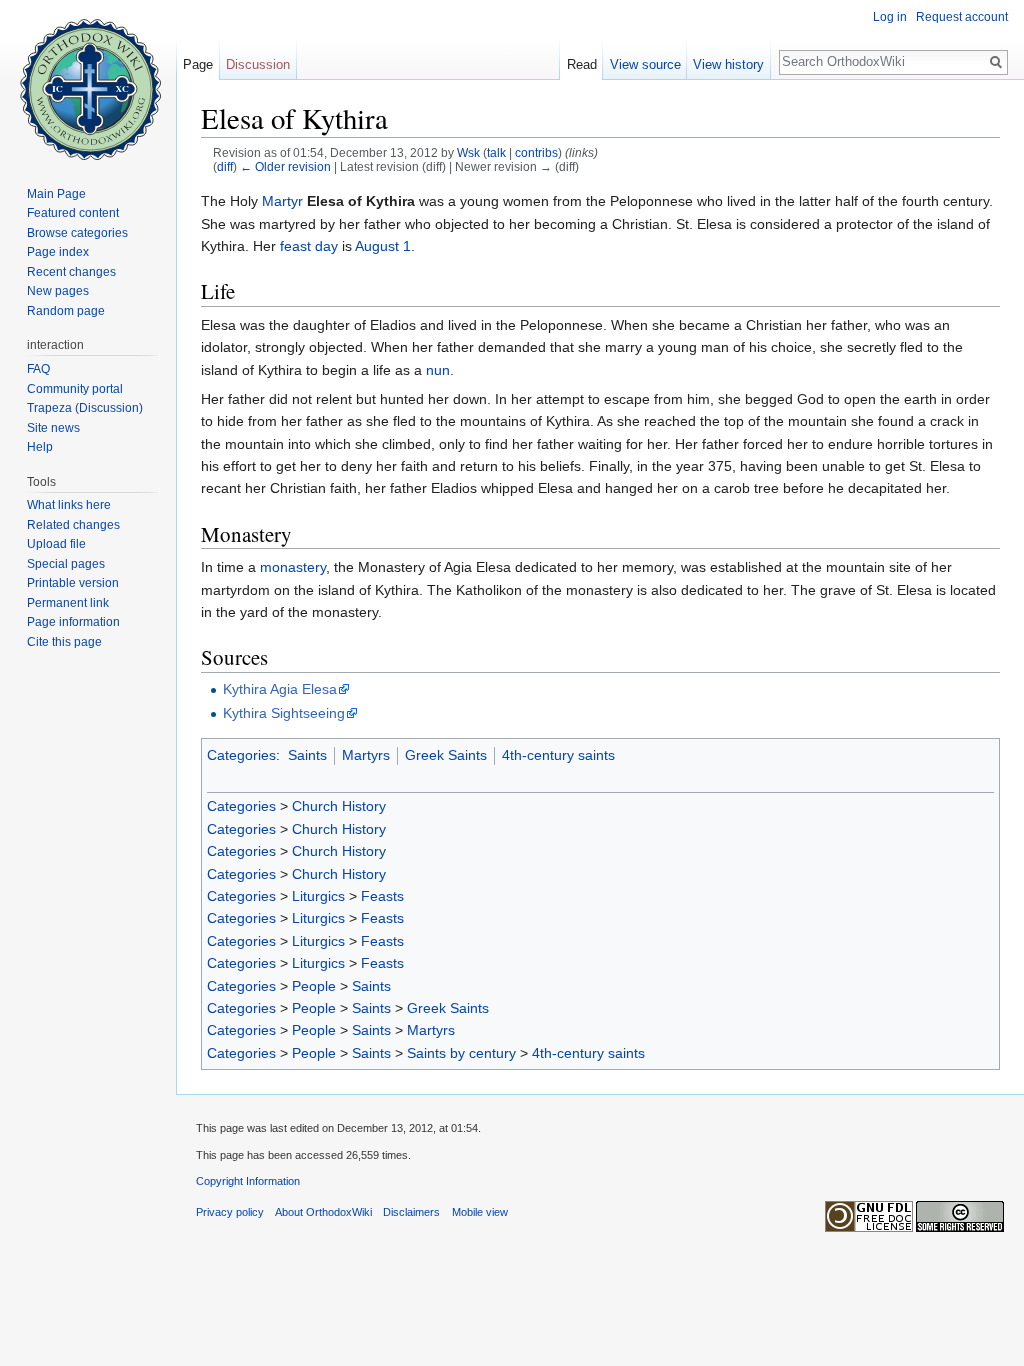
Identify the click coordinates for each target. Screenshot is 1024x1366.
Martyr (282, 201)
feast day (309, 246)
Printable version (73, 583)
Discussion (258, 64)
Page (198, 64)
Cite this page (64, 642)
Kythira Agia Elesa (280, 689)
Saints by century (461, 1053)
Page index (58, 252)
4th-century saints (558, 755)
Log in (890, 17)
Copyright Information (248, 1181)
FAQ (38, 369)
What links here (69, 505)
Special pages (66, 564)
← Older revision (285, 166)
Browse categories (77, 233)
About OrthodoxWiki (323, 1212)
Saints (307, 755)
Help (40, 447)
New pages (58, 291)
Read (582, 64)
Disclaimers (411, 1212)
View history (728, 64)
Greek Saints (446, 755)
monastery (293, 567)
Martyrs (366, 755)
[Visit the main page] (88, 80)
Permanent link (68, 603)
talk (496, 152)
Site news (53, 428)
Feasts (382, 896)
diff (225, 166)
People (314, 986)
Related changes (73, 525)
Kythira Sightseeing (284, 713)
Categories (241, 755)
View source (645, 64)
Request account (962, 17)
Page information (73, 622)
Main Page (56, 194)
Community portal (75, 389)
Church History (339, 806)
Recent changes (71, 272)
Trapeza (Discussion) (85, 408)
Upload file (56, 544)
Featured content (73, 213)
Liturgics (318, 896)
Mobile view (480, 1212)
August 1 (383, 246)
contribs (536, 152)
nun (438, 370)
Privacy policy (230, 1212)
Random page (66, 311)
